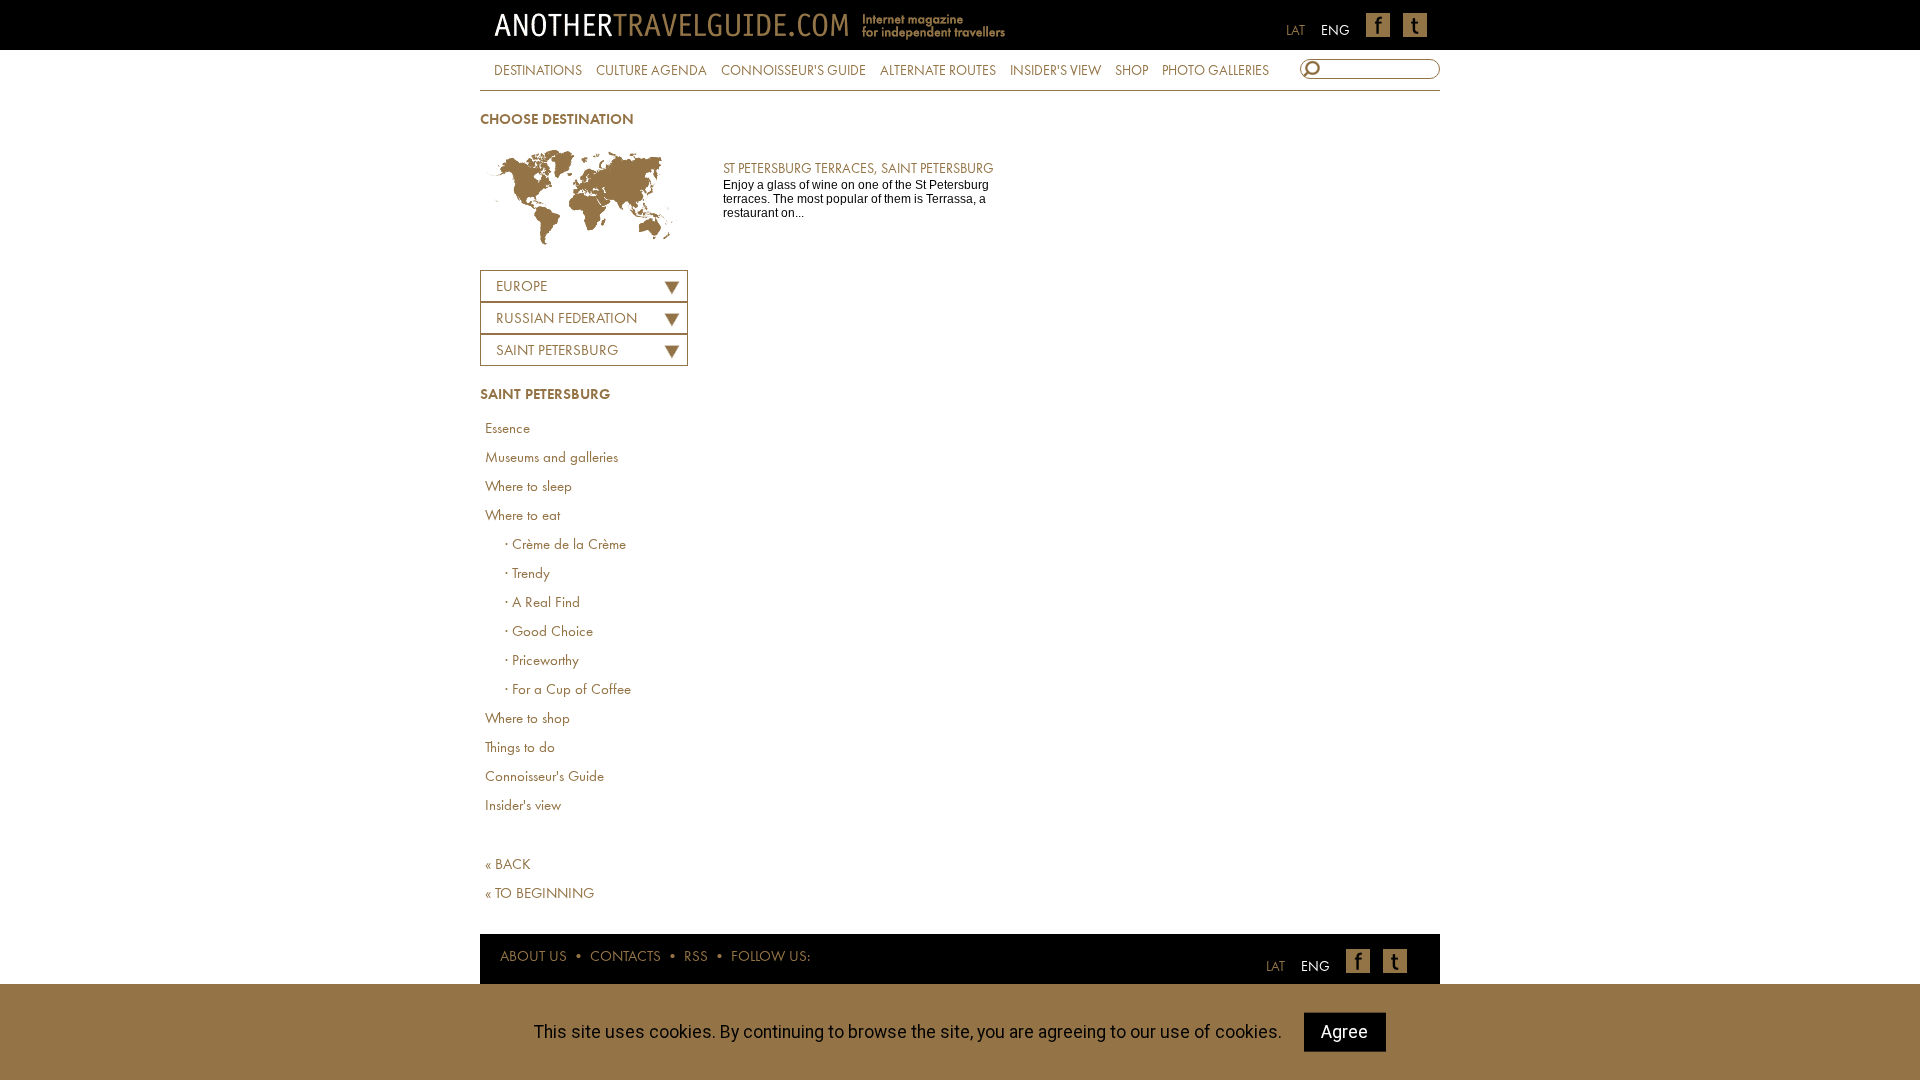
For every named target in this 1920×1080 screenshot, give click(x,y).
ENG (1335, 31)
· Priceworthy (542, 661)
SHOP (1131, 71)
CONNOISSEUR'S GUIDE (793, 71)
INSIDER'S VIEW (1055, 71)
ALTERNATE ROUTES (938, 71)
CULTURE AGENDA (651, 71)
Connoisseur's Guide (544, 777)
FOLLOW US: (770, 957)
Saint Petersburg (557, 351)
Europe (521, 287)
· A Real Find (542, 603)
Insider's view (523, 806)
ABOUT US (533, 957)
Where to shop (527, 719)
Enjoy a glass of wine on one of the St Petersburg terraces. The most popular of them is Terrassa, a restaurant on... (858, 191)
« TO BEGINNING (539, 894)
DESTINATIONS (538, 71)
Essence (507, 429)
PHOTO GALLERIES (1215, 71)
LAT (1295, 31)
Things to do (520, 748)
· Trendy (527, 574)
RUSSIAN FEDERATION (566, 319)
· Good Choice (549, 632)
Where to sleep (528, 487)
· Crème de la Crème (565, 545)
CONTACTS (625, 957)
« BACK (508, 865)
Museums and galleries (551, 458)
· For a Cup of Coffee (568, 690)
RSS (696, 957)
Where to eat (522, 516)
